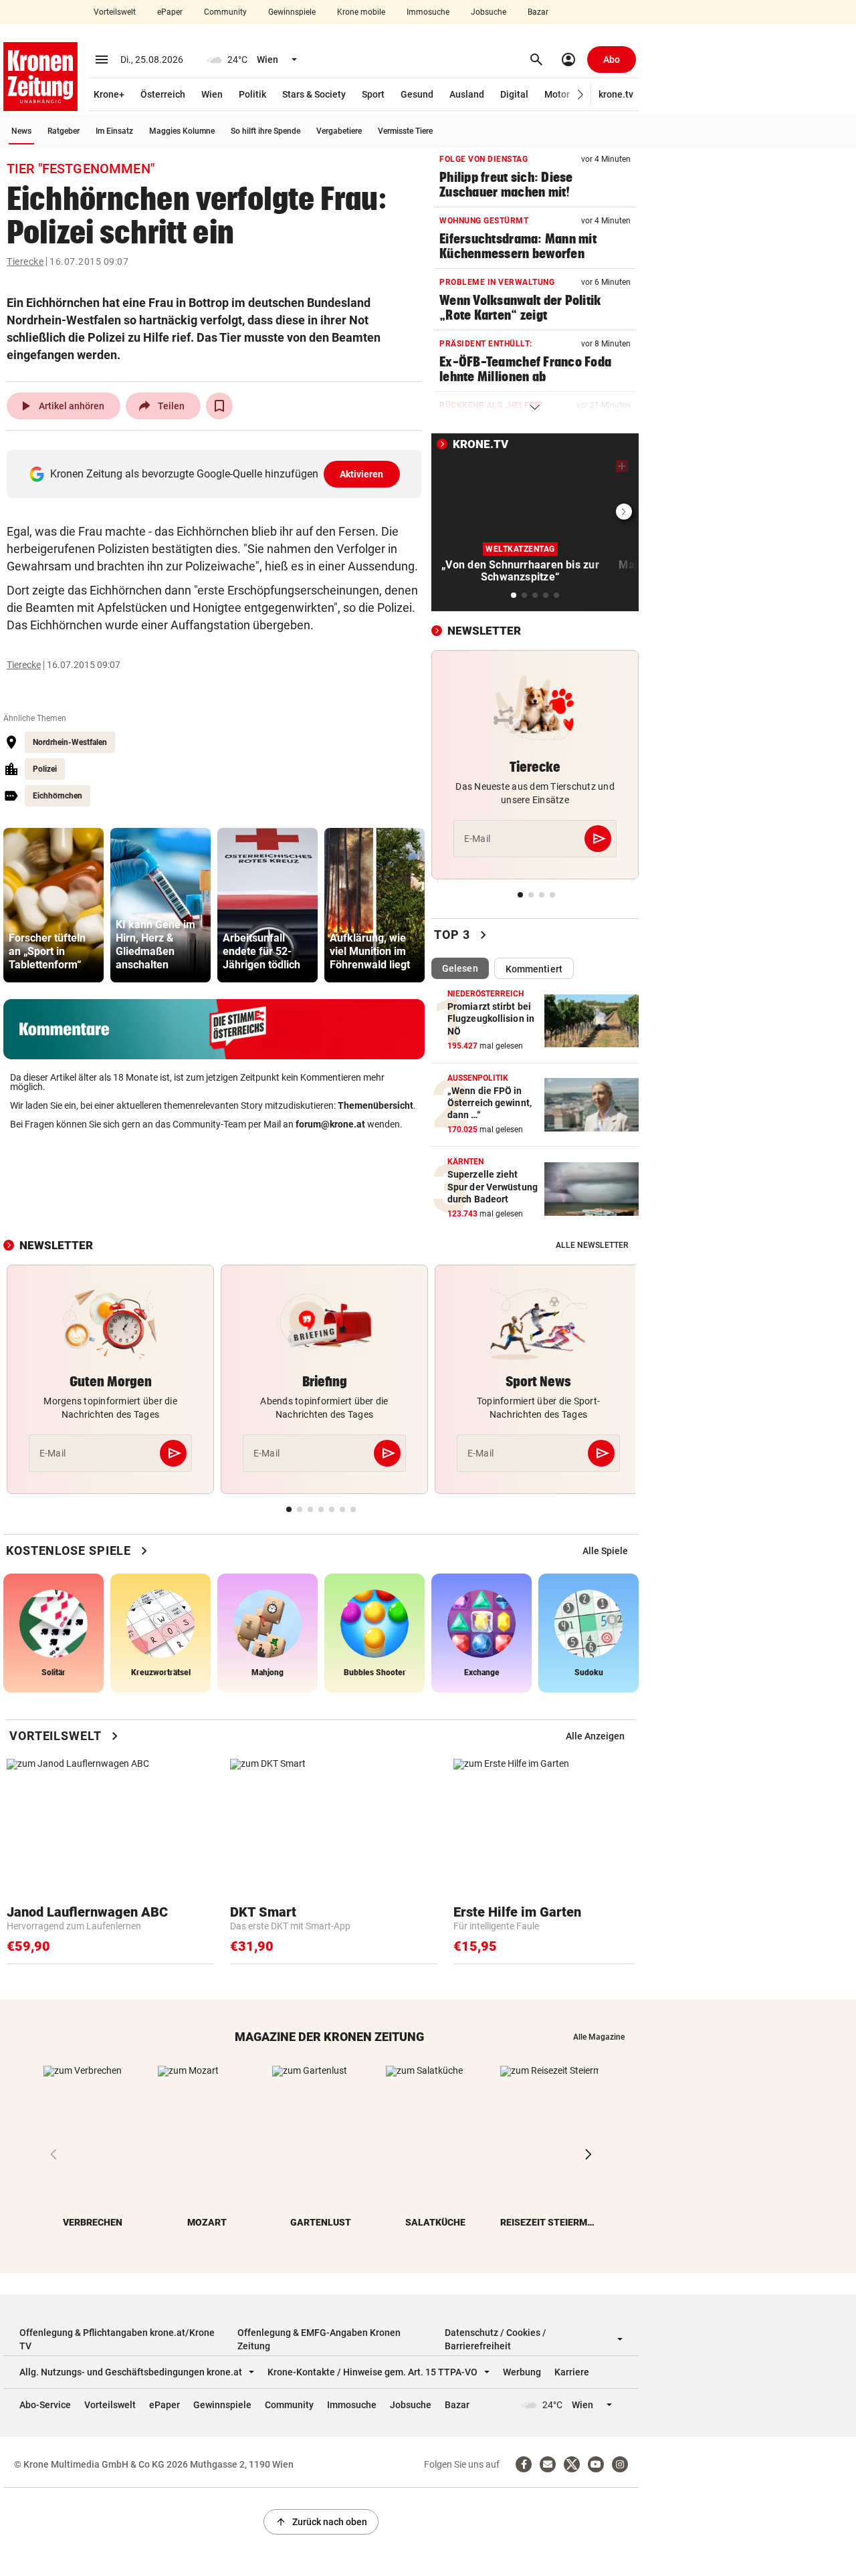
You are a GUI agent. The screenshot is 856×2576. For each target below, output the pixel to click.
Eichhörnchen (58, 796)
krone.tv (616, 94)
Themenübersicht (376, 1105)
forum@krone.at (330, 1124)
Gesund (417, 94)
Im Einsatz (114, 131)
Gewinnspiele (292, 12)
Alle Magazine (599, 2037)
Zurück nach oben (321, 2522)
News (21, 131)
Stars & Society (314, 94)
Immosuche (428, 12)
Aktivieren (362, 474)
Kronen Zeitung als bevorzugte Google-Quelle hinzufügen (217, 474)
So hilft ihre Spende (265, 131)
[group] (53, 905)
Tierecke (25, 261)
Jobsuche (489, 12)
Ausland (467, 94)
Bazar (538, 12)
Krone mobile (361, 12)
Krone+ (109, 94)
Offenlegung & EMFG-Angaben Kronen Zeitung (319, 2339)
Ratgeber (64, 131)
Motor (557, 94)
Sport (373, 94)
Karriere (572, 2372)
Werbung (522, 2372)
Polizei (45, 769)
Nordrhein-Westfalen (70, 742)
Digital (514, 94)
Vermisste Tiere (405, 131)
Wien (212, 94)
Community (225, 12)
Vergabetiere (339, 131)
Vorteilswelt (115, 12)
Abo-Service (45, 2405)
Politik (252, 94)
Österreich (163, 94)
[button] (581, 95)
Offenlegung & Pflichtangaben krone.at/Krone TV (117, 2339)
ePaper (170, 12)
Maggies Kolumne (182, 131)
